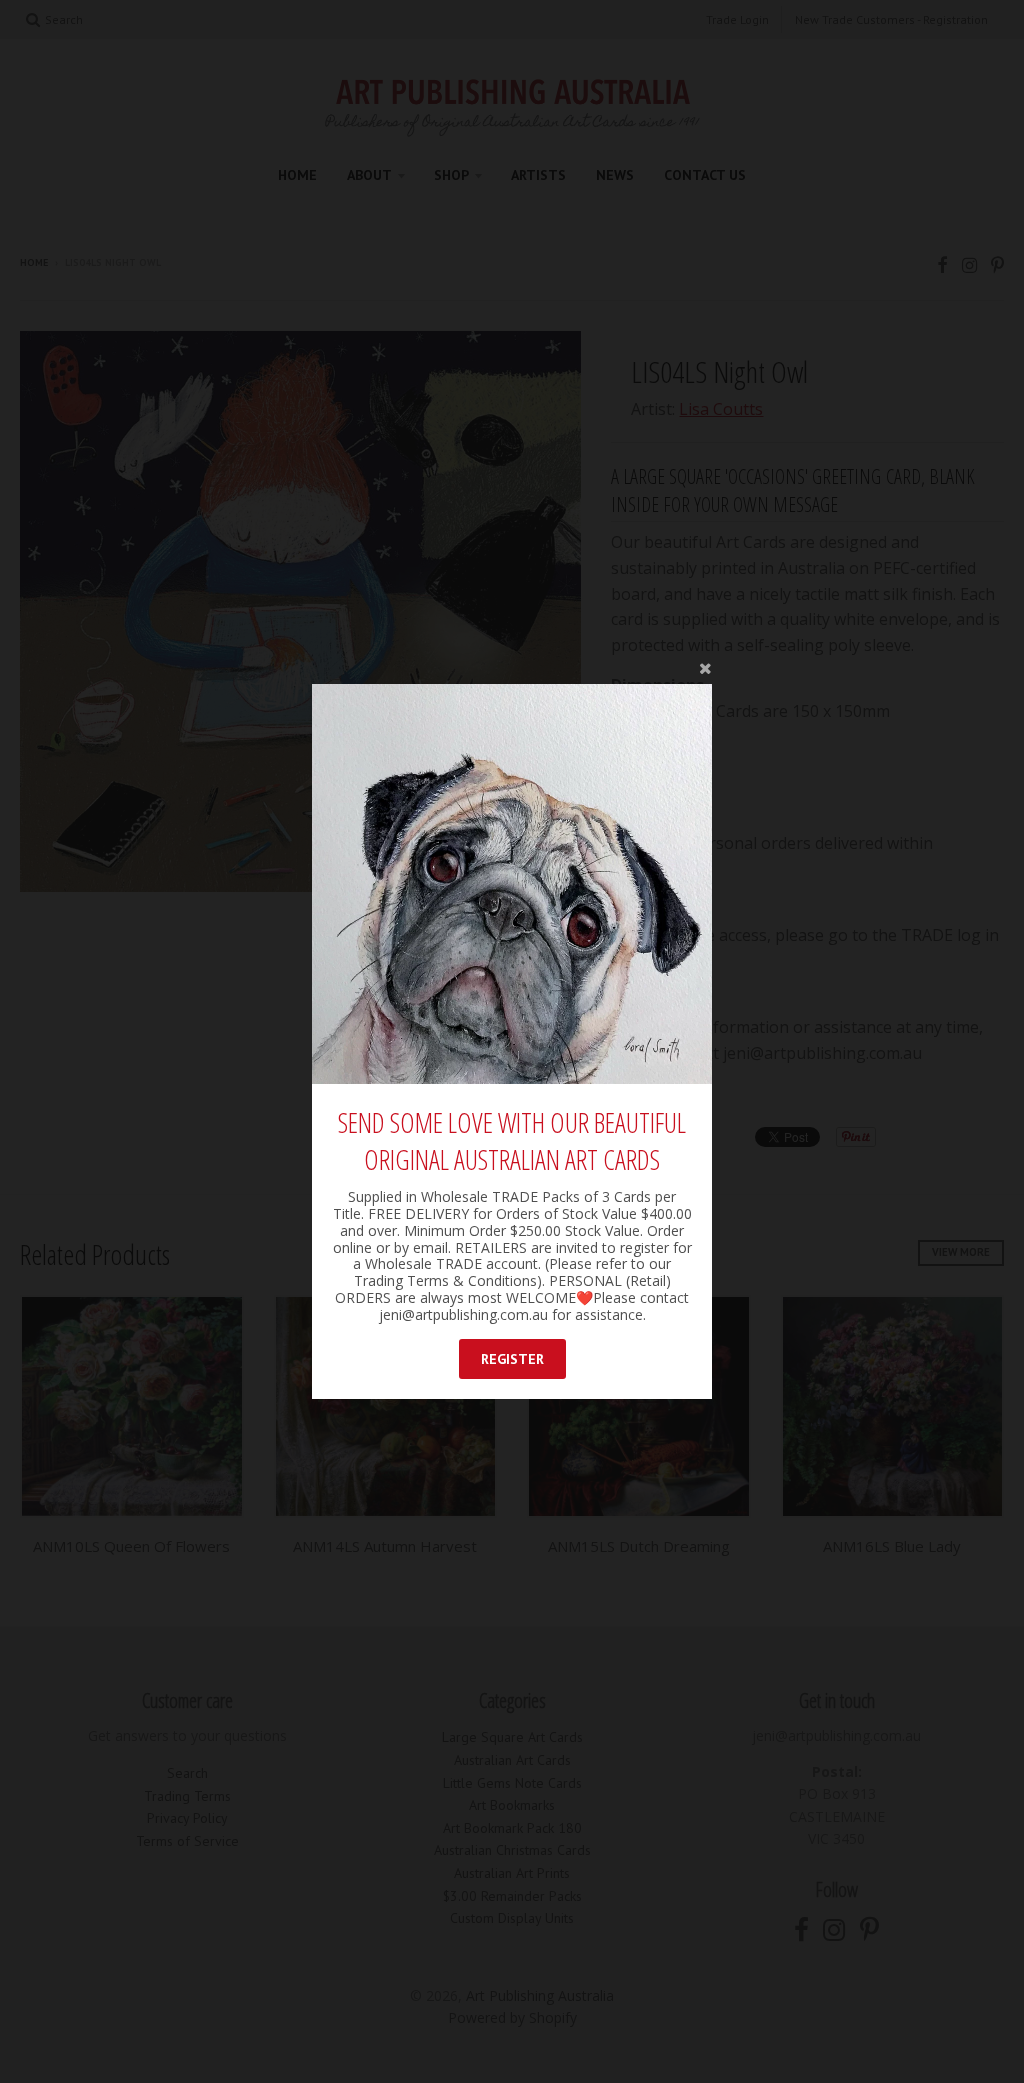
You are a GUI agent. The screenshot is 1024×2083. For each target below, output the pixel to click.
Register (512, 1359)
